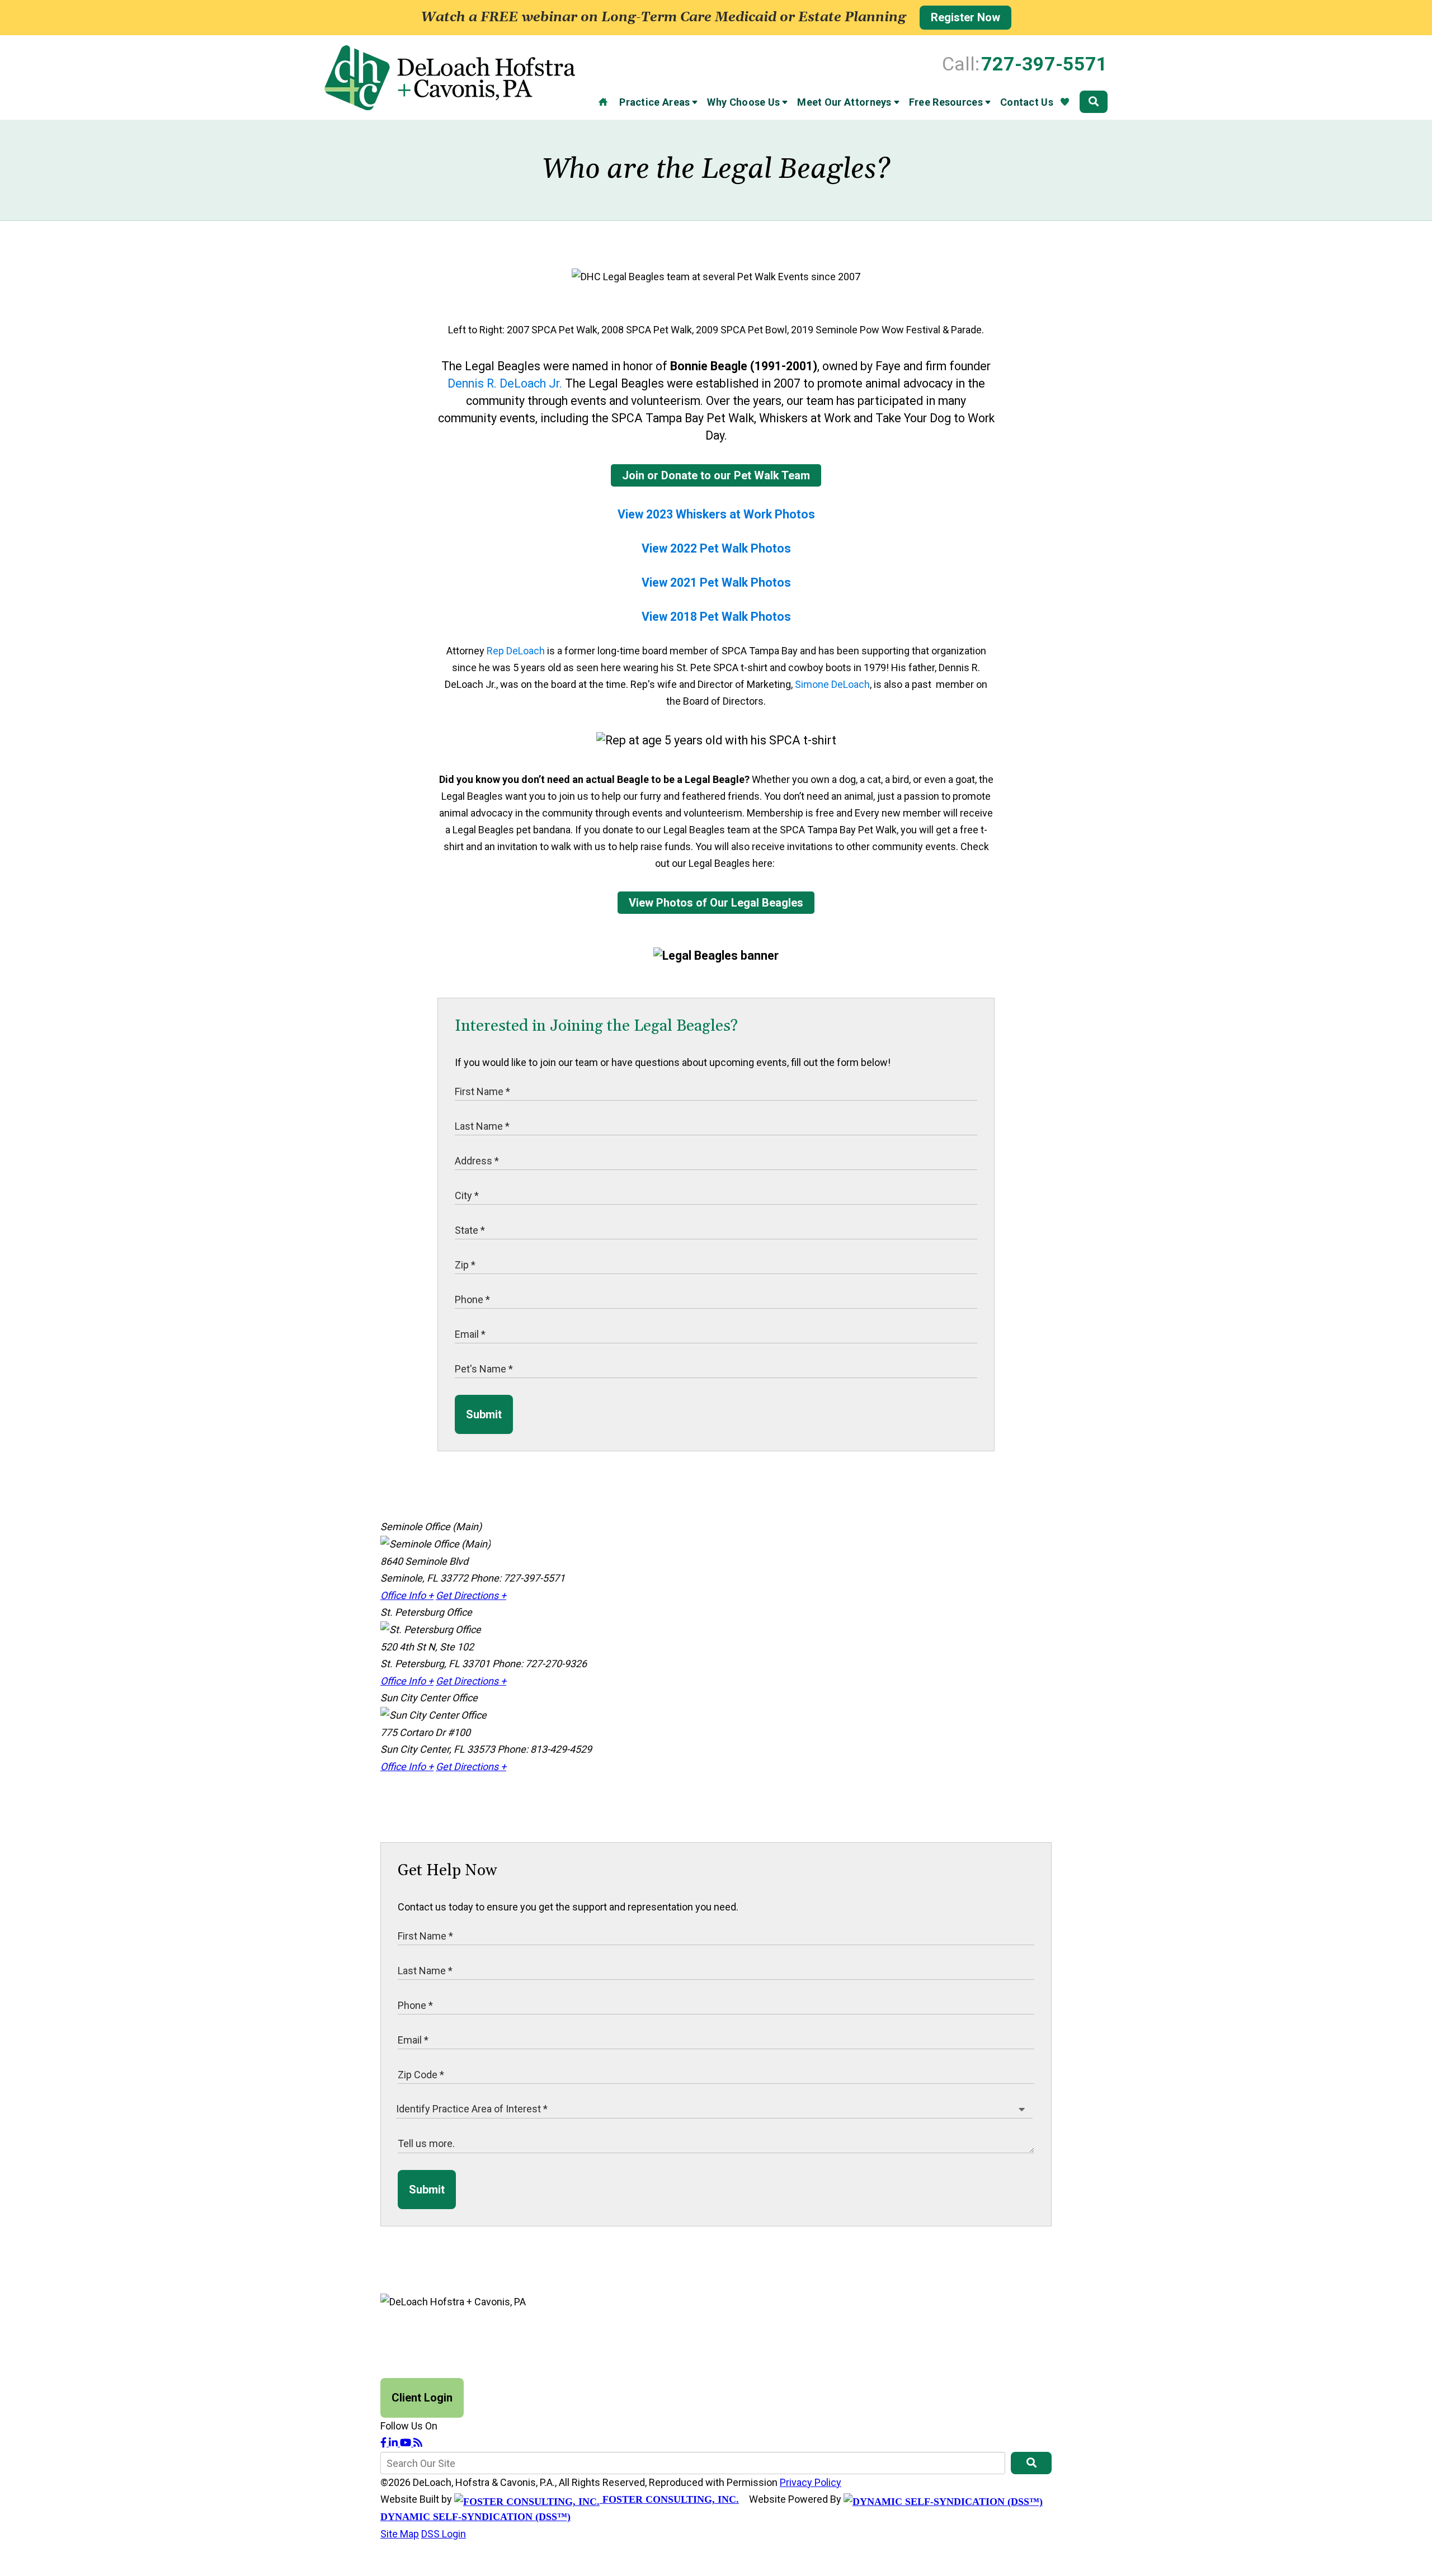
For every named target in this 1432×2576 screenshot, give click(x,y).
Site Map (400, 2534)
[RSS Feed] (418, 2443)
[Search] (1094, 102)
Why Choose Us (743, 102)
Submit (484, 1414)
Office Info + (407, 1595)
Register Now (965, 17)
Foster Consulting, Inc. (669, 2499)
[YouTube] (407, 2443)
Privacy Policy (811, 2482)
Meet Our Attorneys (844, 102)
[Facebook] (385, 2443)
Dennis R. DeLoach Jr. (505, 383)
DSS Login (444, 2534)
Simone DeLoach (832, 684)
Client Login (422, 2398)
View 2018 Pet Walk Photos (716, 617)
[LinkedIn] (394, 2443)
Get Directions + (471, 1595)
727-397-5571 (1044, 64)
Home (603, 102)
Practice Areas (654, 102)
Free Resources (946, 102)
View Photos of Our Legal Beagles (716, 903)
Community (1064, 102)
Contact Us (1027, 102)
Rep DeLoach (516, 651)
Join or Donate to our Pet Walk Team (716, 475)
